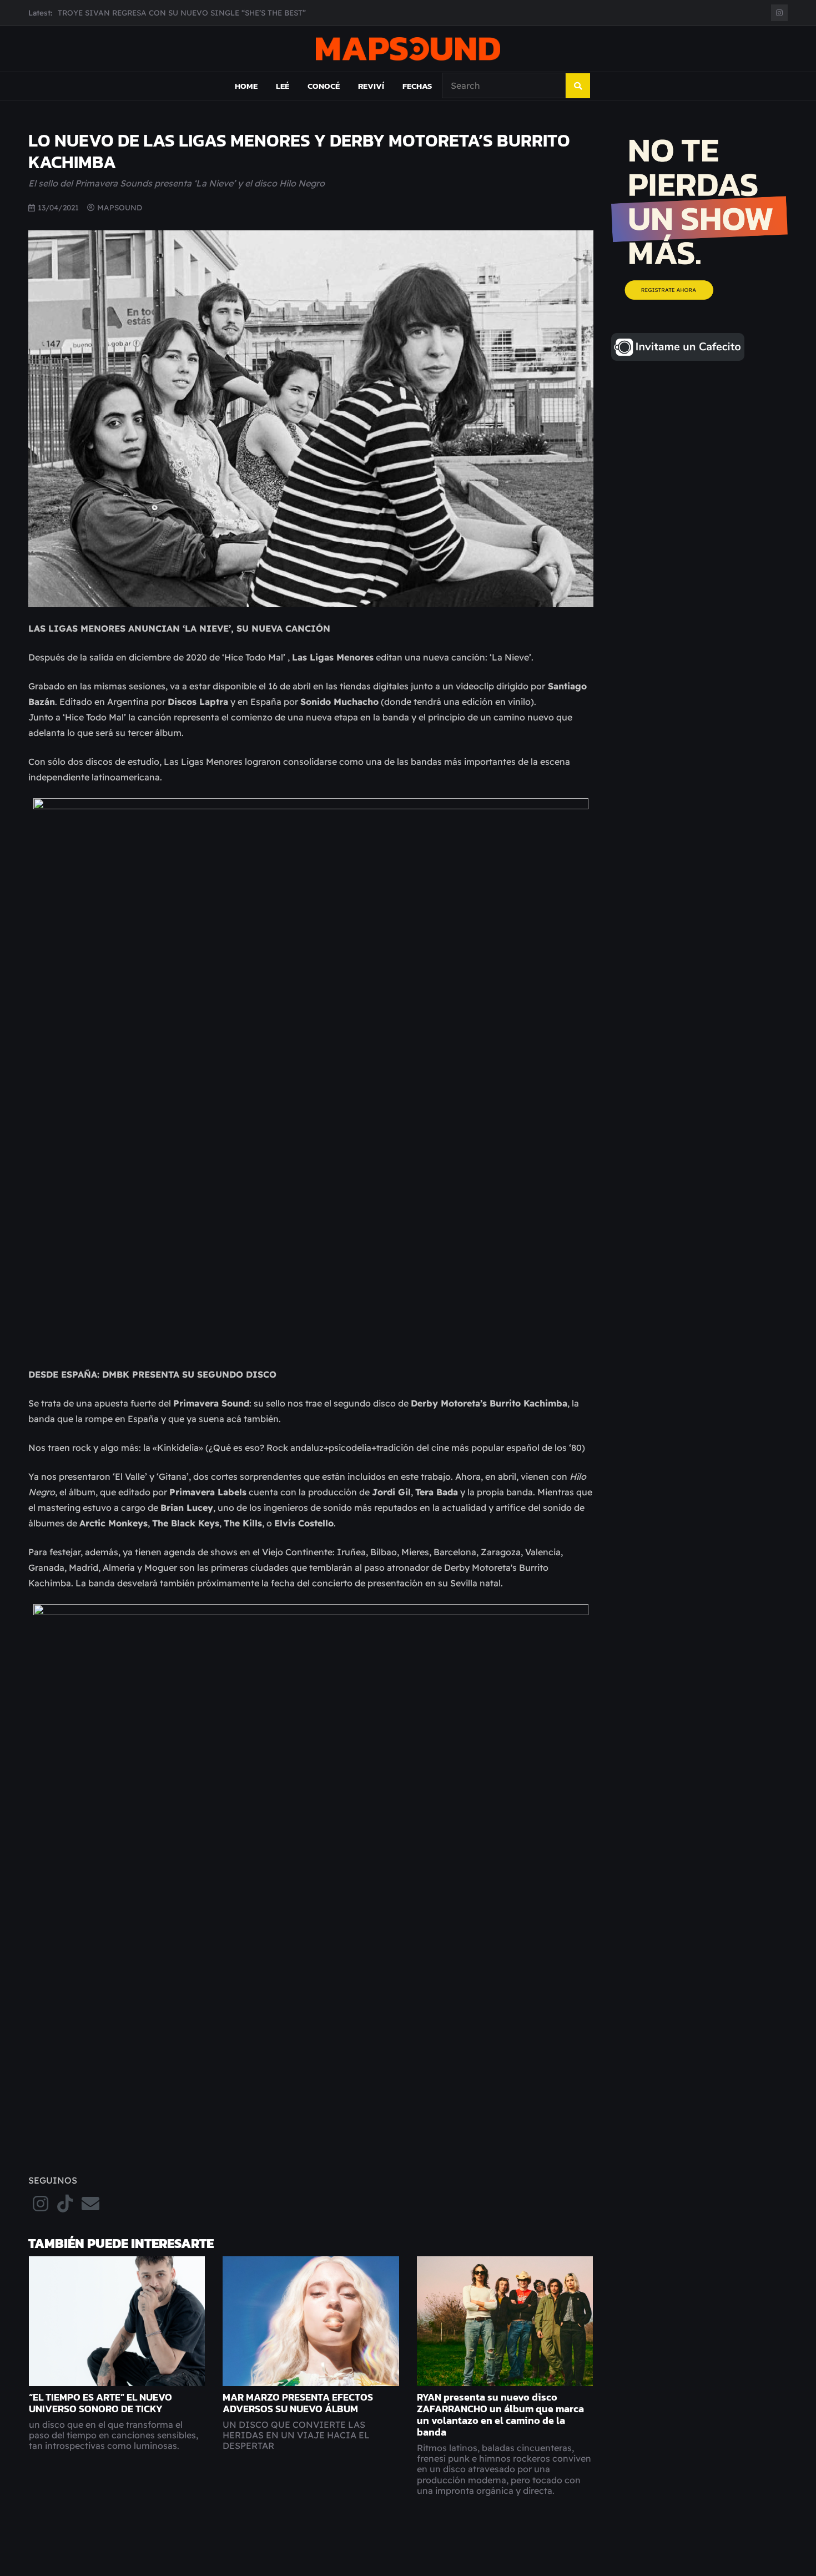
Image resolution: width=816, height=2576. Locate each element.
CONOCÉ (324, 86)
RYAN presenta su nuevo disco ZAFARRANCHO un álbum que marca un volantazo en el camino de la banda (500, 2415)
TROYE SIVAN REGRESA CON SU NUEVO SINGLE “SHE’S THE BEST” (182, 12)
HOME (246, 86)
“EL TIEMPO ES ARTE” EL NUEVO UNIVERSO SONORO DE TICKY (100, 2403)
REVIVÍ (371, 86)
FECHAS (417, 86)
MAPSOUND (120, 207)
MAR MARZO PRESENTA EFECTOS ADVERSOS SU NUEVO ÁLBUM (298, 2403)
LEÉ (283, 86)
